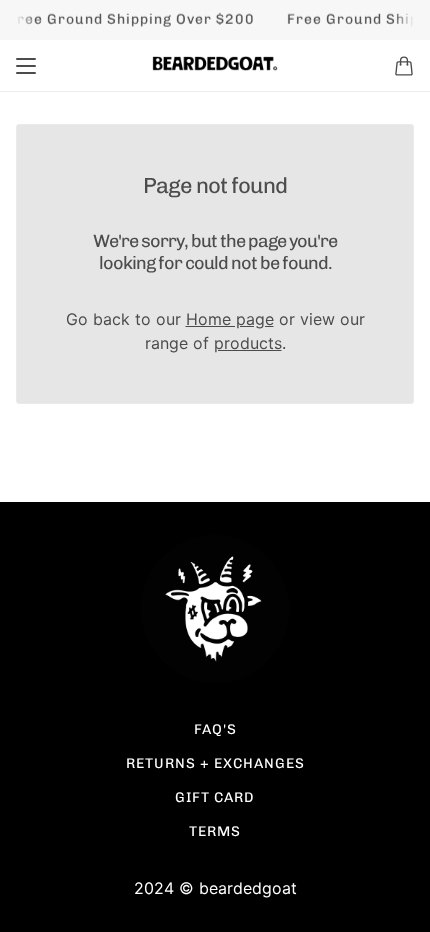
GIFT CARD (215, 797)
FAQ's (215, 729)
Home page (230, 319)
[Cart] (404, 66)
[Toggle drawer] (26, 66)
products (248, 343)
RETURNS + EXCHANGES (215, 763)
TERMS (215, 831)
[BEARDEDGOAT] (215, 63)
